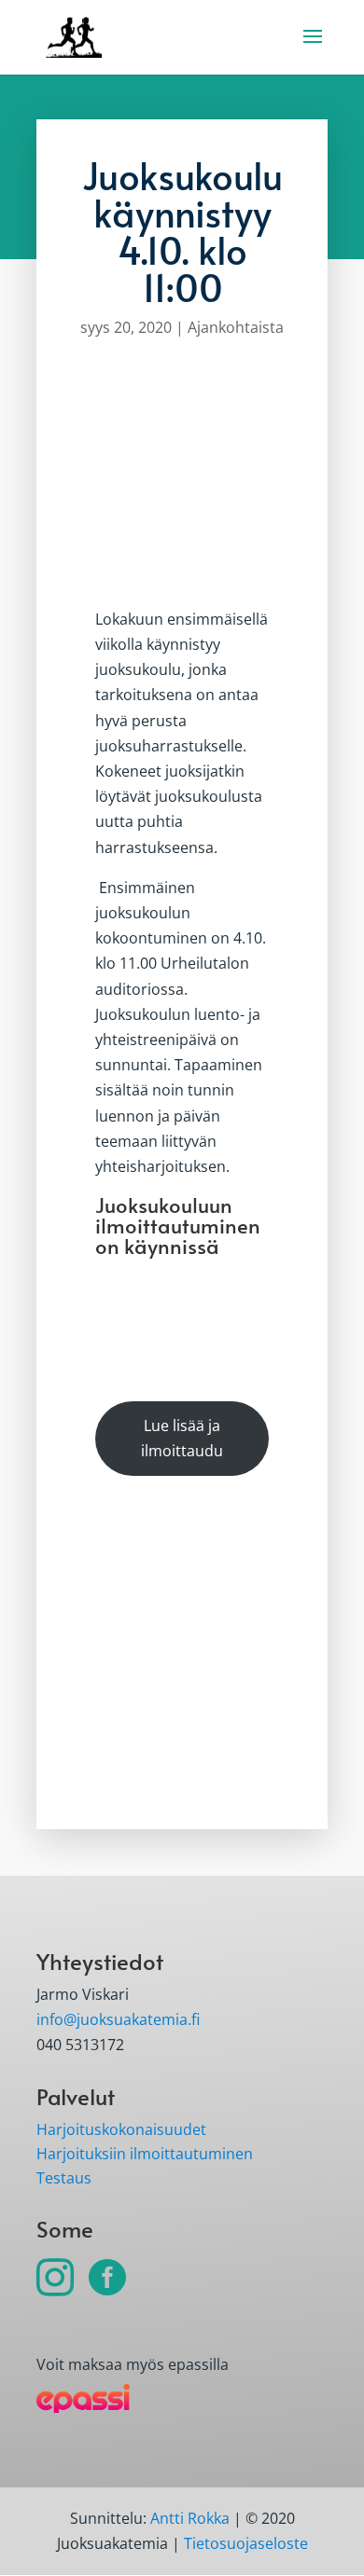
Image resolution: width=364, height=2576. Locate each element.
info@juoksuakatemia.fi (118, 2019)
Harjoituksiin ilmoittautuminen (145, 2154)
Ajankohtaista (236, 327)
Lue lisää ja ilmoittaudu (182, 1438)
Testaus (64, 2178)
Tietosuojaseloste (246, 2543)
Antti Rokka (190, 2518)
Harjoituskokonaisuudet (121, 2129)
